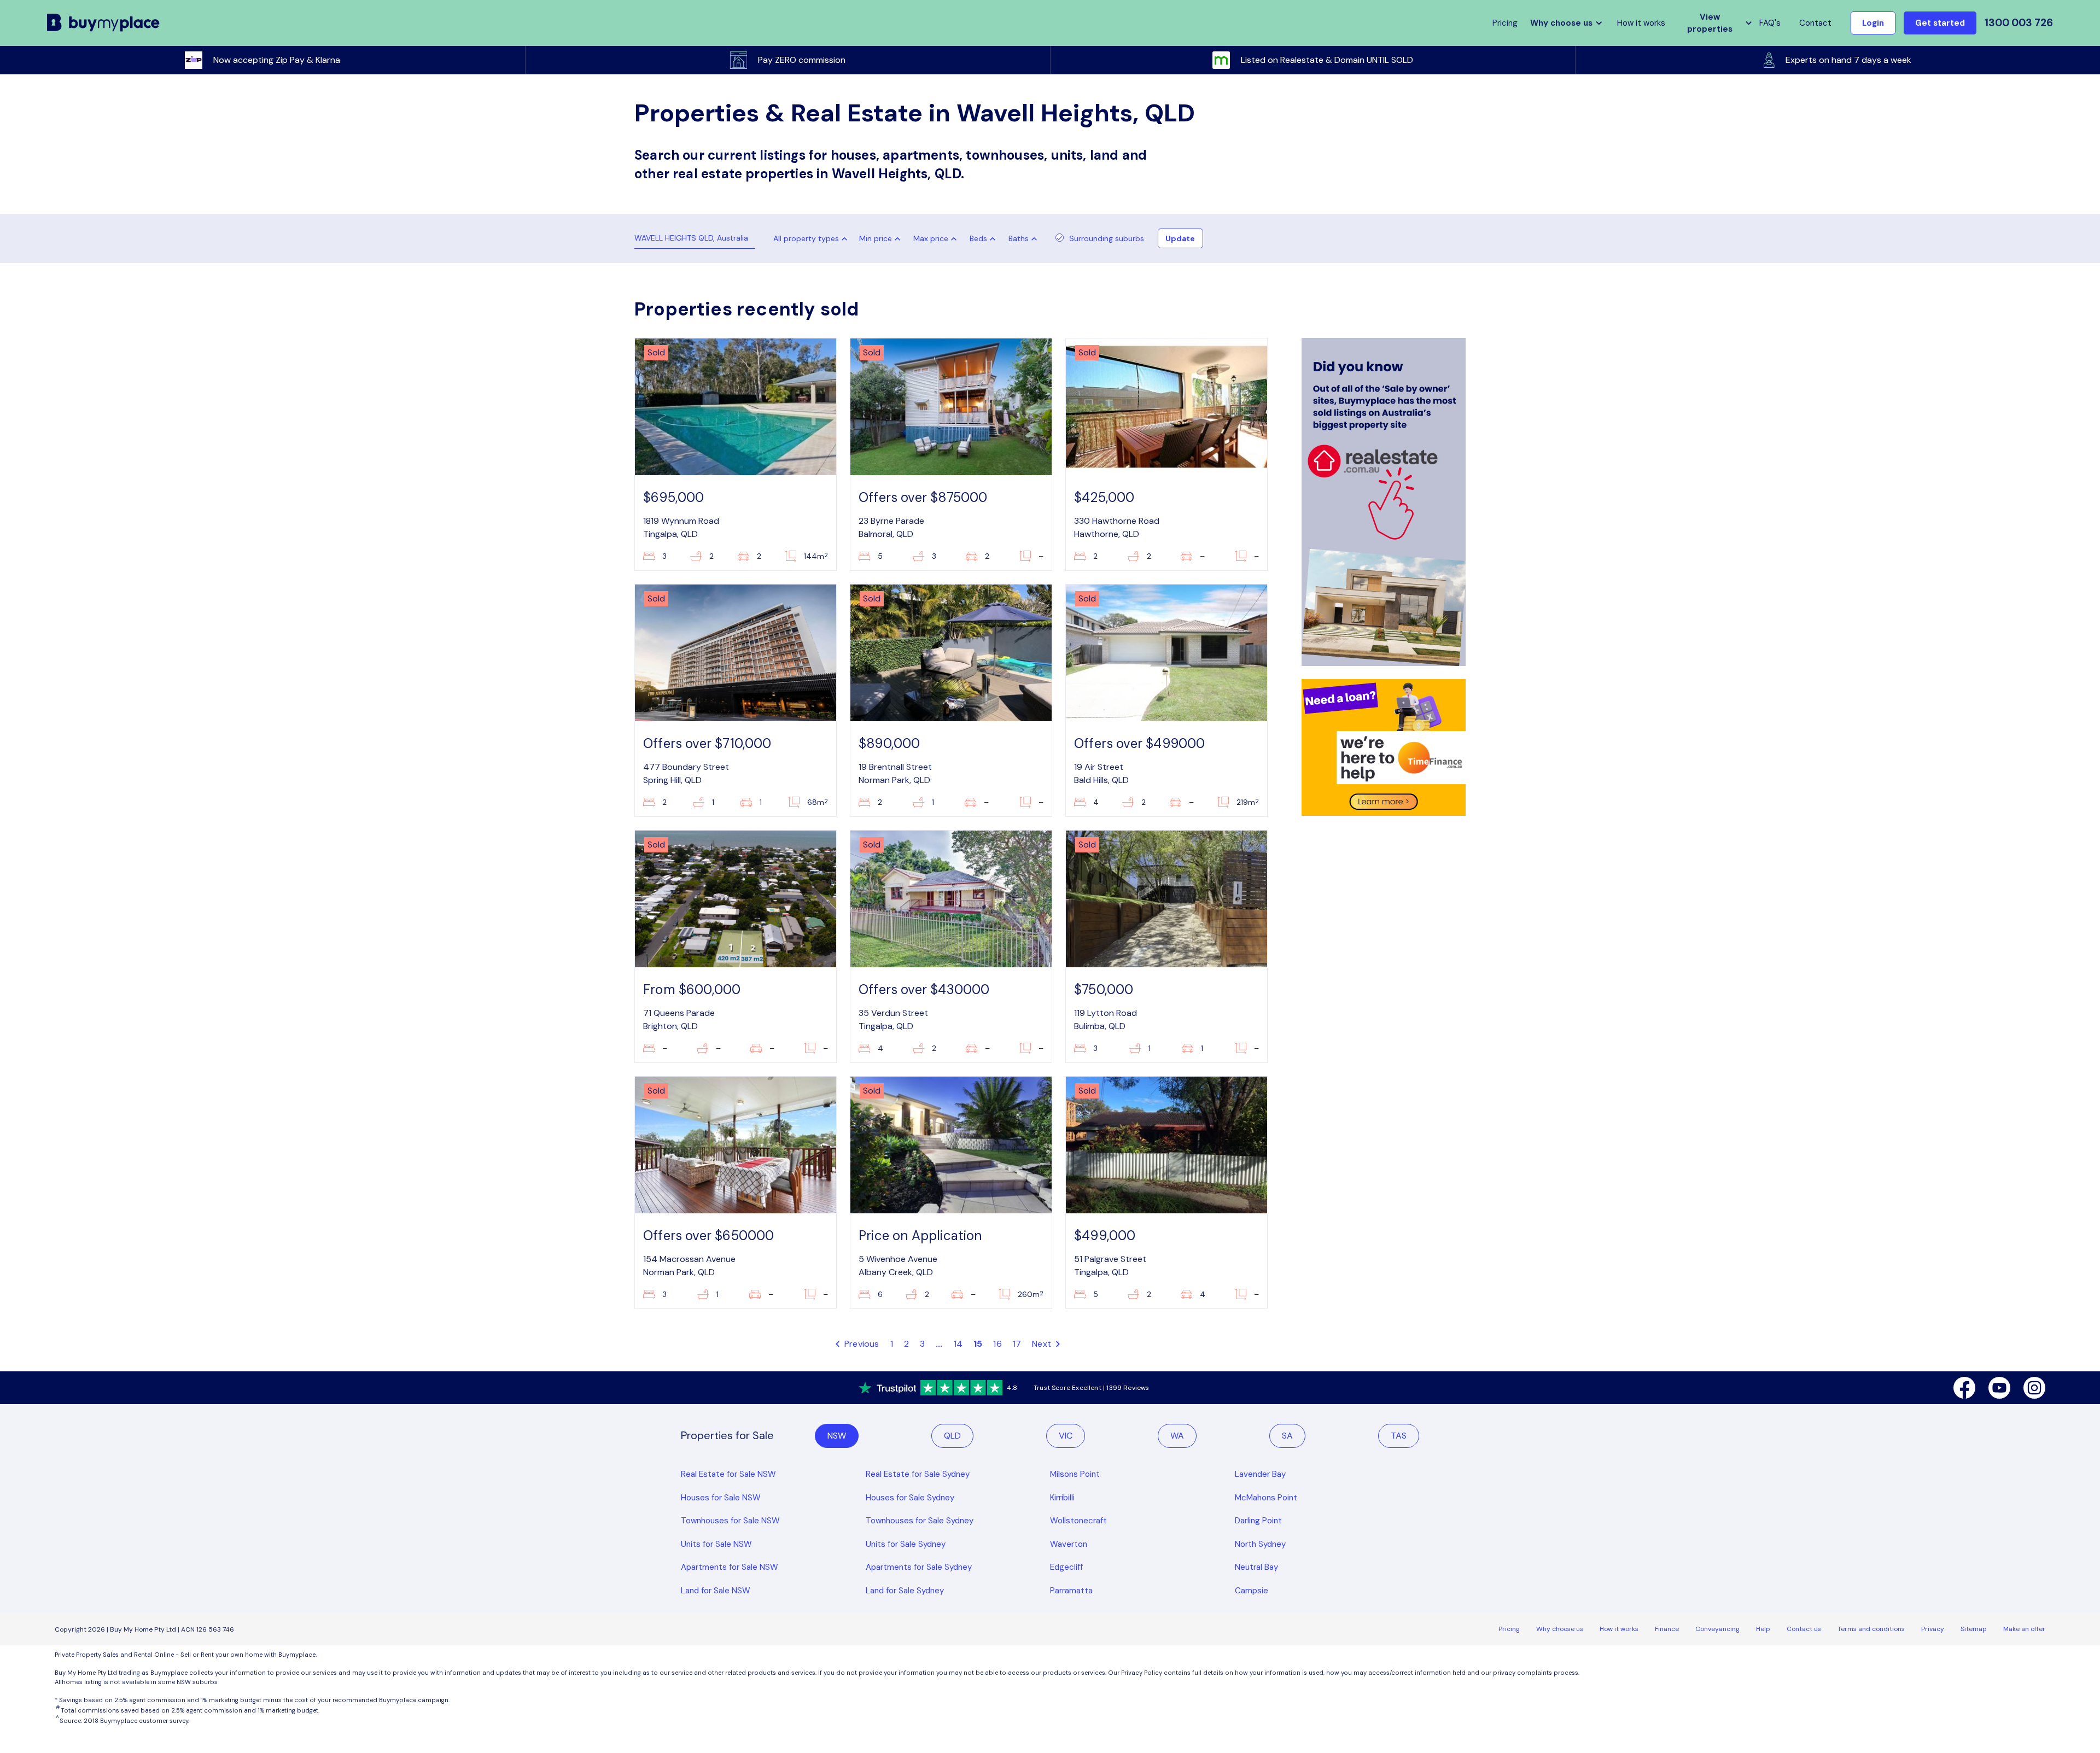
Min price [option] (876, 238)
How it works (1641, 23)
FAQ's (1770, 23)
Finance (1667, 1629)
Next (1043, 1344)
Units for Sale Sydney (906, 1544)
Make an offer (2024, 1629)
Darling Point (1258, 1521)
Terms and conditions (1871, 1629)
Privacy (1933, 1629)
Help (1763, 1629)
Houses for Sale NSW (721, 1498)
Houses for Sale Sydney (910, 1498)
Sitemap (1974, 1629)
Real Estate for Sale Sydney (918, 1474)
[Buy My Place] (104, 23)
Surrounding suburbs (1107, 238)
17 (1017, 1344)
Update (1180, 238)
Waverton (1069, 1544)
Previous (861, 1344)
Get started (1940, 23)
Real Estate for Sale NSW (728, 1474)
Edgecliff (1066, 1567)
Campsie (1252, 1591)
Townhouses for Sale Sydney (920, 1521)
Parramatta (1071, 1591)
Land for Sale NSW (716, 1591)
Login (1873, 23)
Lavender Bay (1260, 1474)
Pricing (1509, 1629)
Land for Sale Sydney (905, 1591)
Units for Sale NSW (716, 1544)
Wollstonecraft (1078, 1521)
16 (997, 1344)
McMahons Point (1266, 1498)
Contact (1815, 23)
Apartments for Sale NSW (730, 1567)
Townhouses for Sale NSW (730, 1521)
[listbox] (882, 238)
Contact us (1804, 1629)
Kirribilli (1062, 1498)
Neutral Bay (1256, 1567)
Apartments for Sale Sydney (919, 1567)
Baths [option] (1019, 238)
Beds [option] (978, 238)
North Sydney (1260, 1544)
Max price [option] (931, 238)
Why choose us (1560, 1629)
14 (958, 1344)
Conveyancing (1717, 1629)
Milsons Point (1075, 1474)
